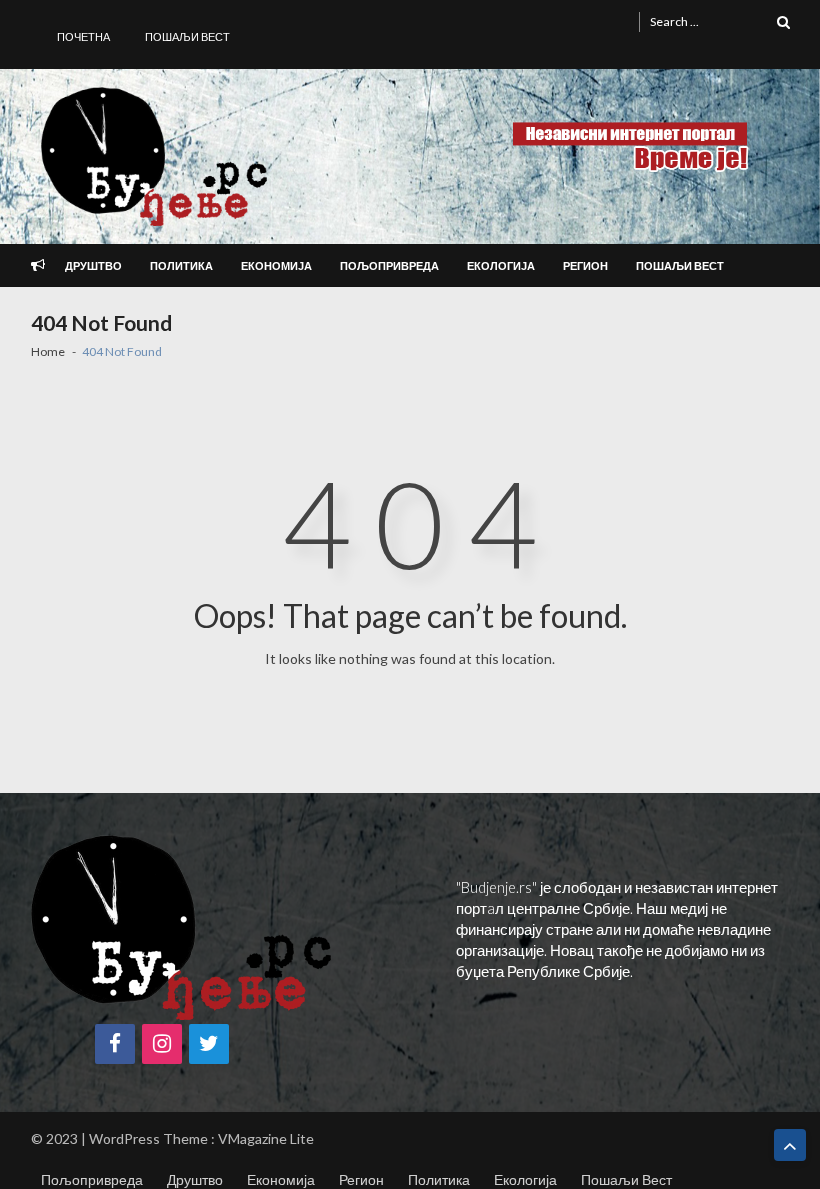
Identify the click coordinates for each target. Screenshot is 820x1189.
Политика (181, 265)
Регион (585, 265)
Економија (276, 265)
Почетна (83, 36)
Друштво (93, 265)
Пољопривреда (389, 265)
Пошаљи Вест (187, 36)
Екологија (501, 265)
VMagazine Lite (266, 1138)
